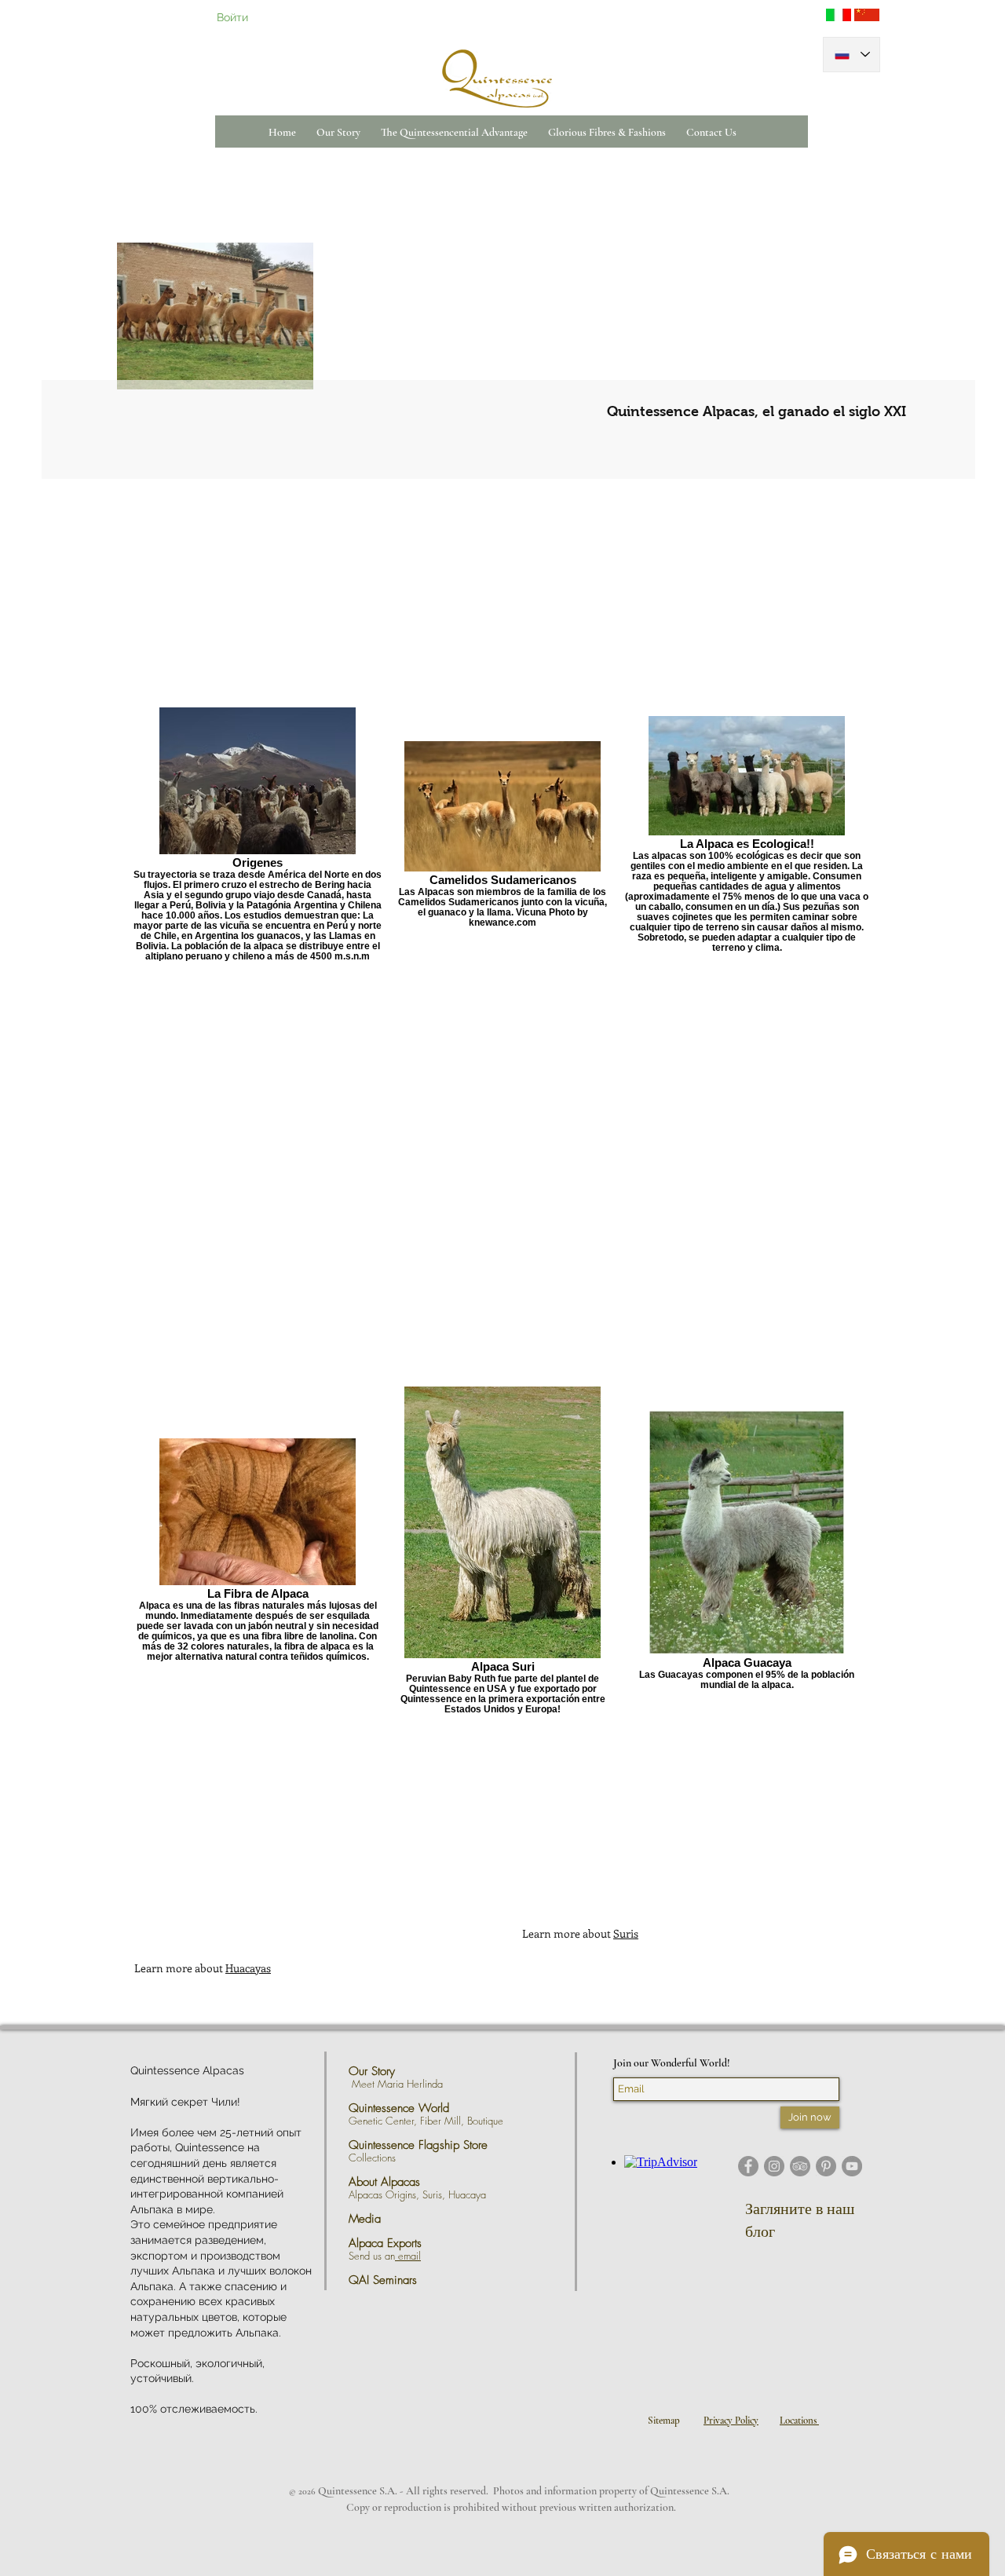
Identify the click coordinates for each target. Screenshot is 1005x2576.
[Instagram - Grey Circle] (774, 2166)
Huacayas (248, 1968)
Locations (799, 2421)
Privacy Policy (731, 2421)
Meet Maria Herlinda (402, 2084)
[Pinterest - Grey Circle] (826, 2166)
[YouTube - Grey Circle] (852, 2166)
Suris (626, 1933)
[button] (338, 132)
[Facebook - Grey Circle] (748, 2166)
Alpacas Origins (382, 2194)
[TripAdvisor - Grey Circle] (800, 2166)
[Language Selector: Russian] (852, 55)
